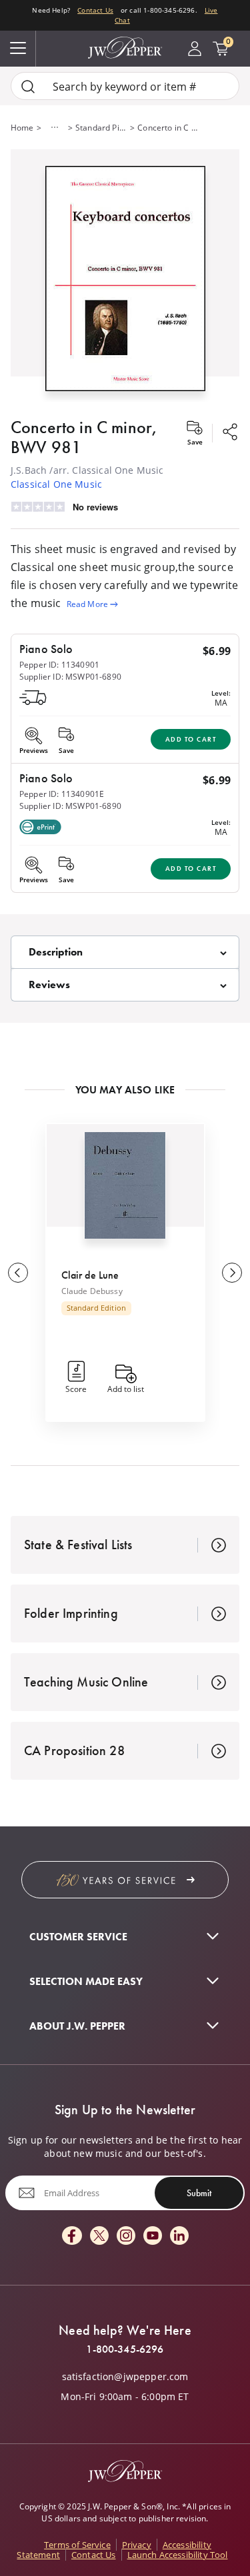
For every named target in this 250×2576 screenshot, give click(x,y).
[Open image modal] (125, 284)
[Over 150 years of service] (125, 1880)
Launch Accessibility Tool (178, 2555)
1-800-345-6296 (125, 2349)
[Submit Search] (28, 86)
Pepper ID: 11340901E (62, 794)
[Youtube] (153, 2237)
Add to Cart (191, 739)
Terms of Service (77, 2545)
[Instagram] (126, 2237)
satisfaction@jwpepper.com (125, 2377)
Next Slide (232, 1273)
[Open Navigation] (18, 49)
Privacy (137, 2545)
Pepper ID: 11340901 (59, 664)
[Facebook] (72, 2237)
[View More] (55, 127)
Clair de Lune (90, 1275)
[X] (99, 2237)
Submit (199, 2193)
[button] (125, 276)
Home (22, 127)
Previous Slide (18, 1273)
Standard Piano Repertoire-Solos (101, 127)
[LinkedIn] (179, 2237)
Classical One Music (56, 484)
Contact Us (95, 10)
